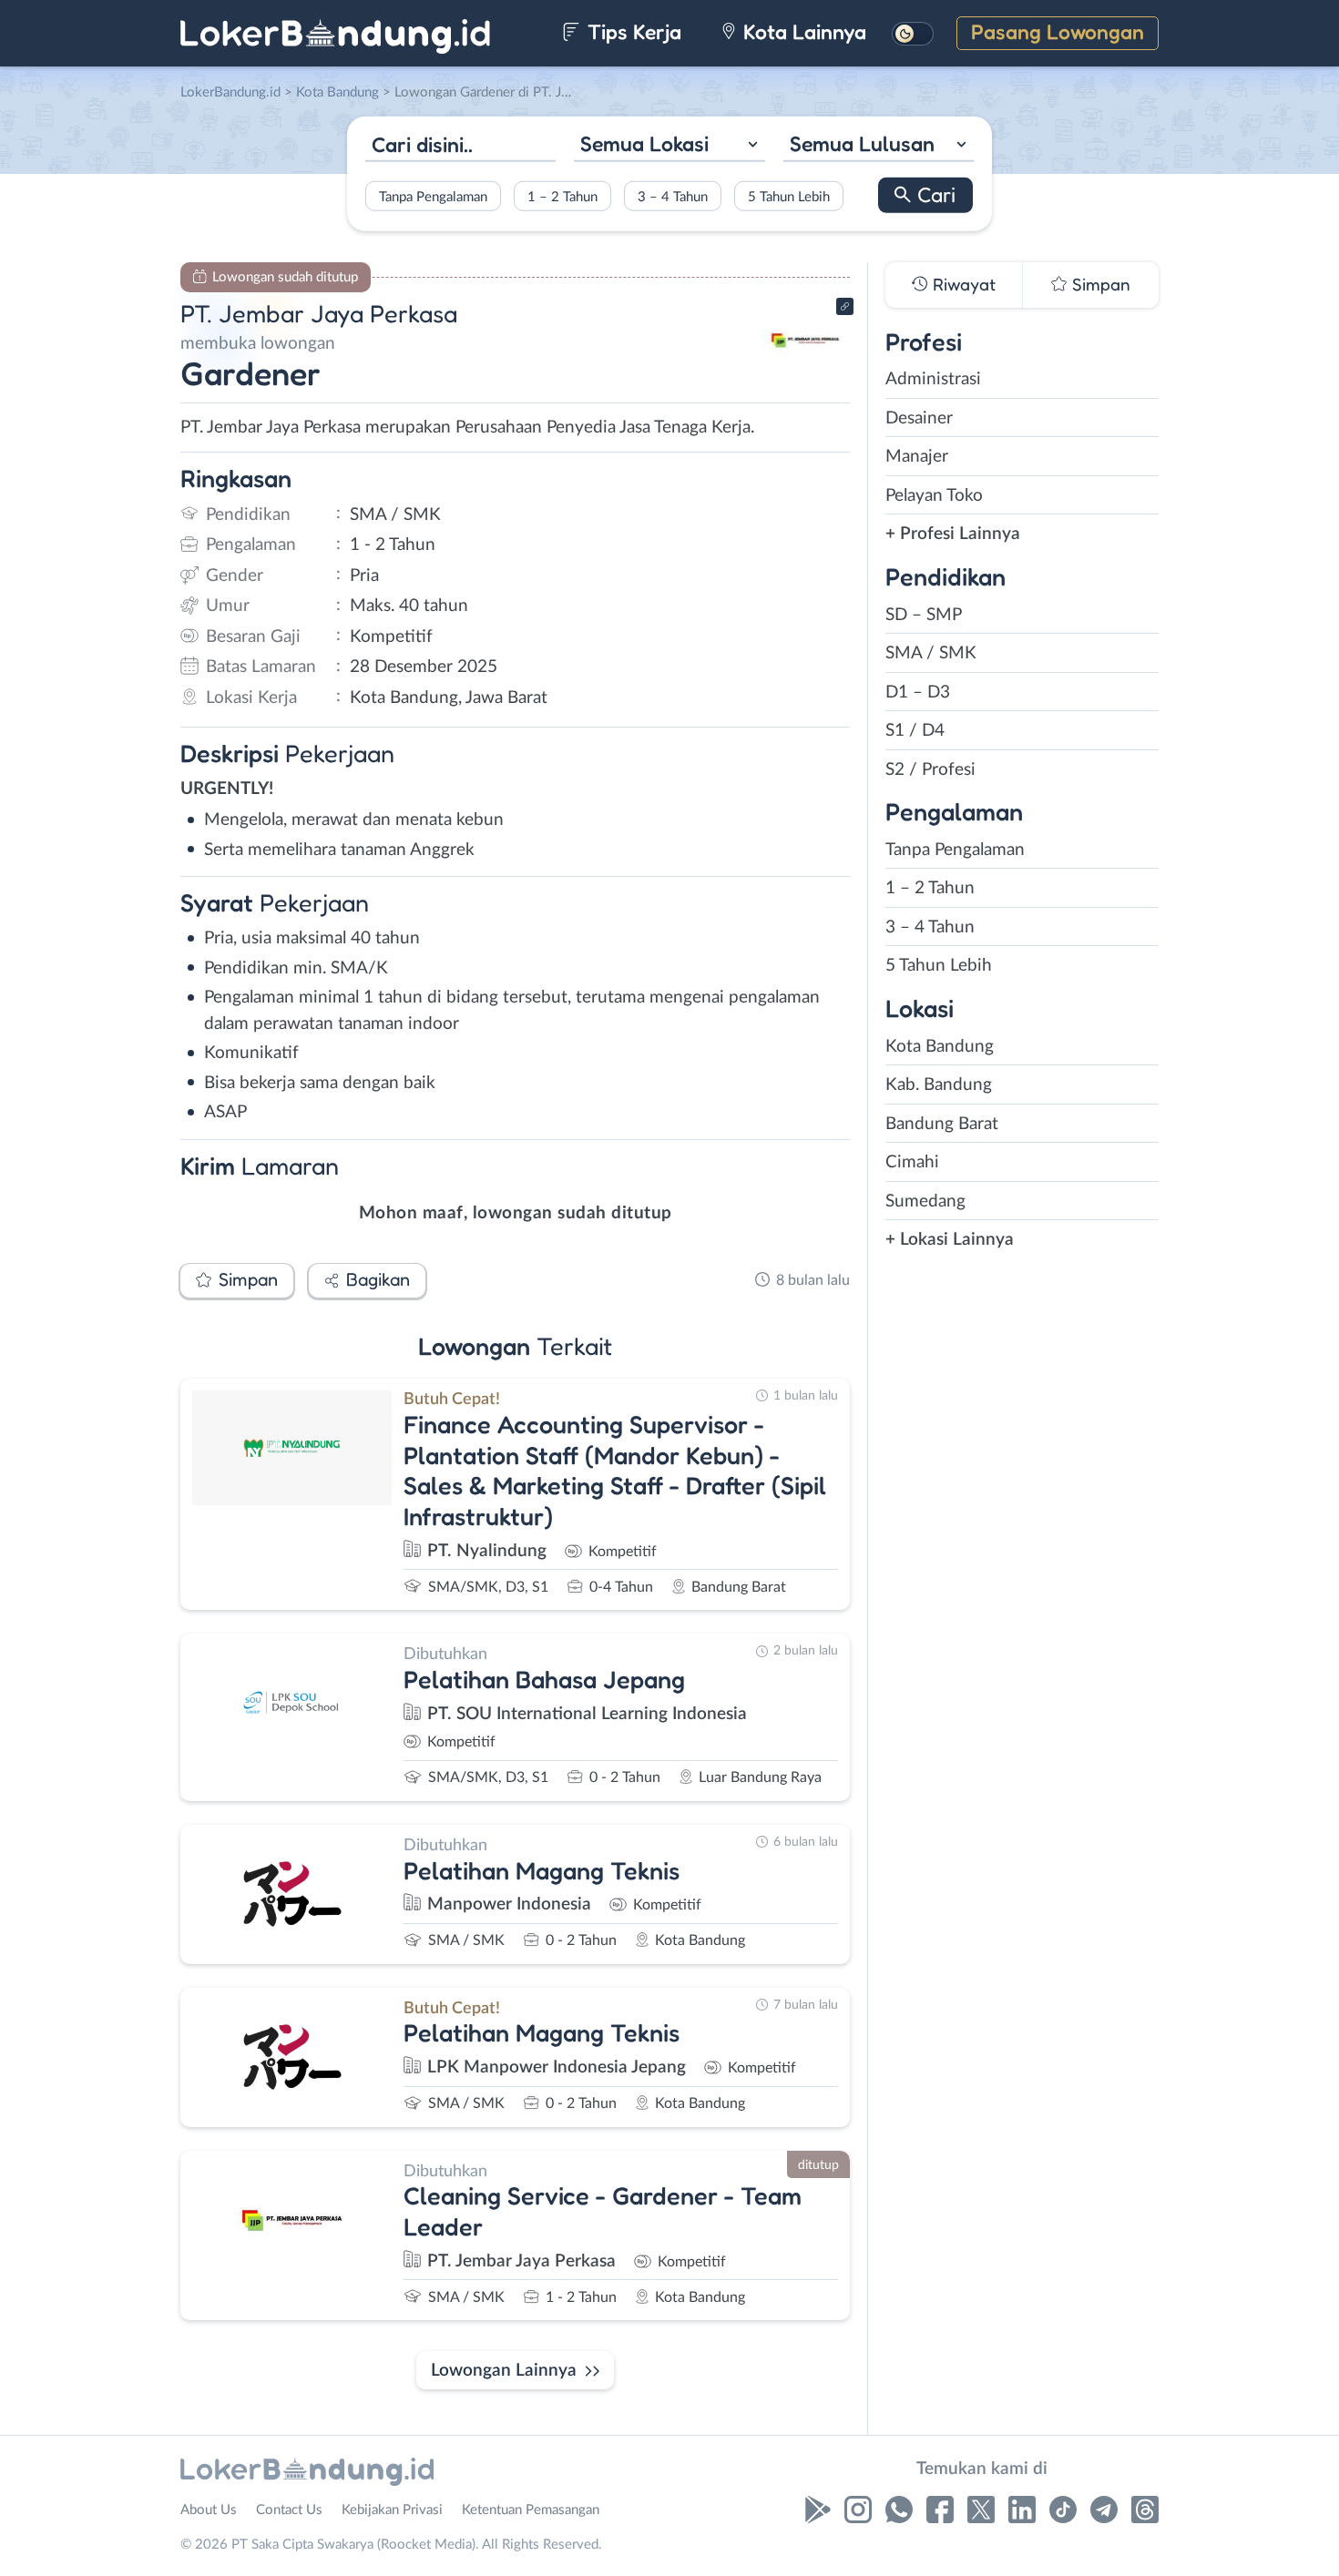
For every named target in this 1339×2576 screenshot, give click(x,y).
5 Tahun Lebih (789, 196)
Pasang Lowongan (1058, 31)
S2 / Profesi (930, 770)
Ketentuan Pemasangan (531, 2510)
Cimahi (912, 1162)
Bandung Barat (942, 1124)
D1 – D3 (918, 692)
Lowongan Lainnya (504, 2371)
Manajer (917, 457)
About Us (209, 2510)
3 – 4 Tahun (673, 196)
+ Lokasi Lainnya (950, 1240)
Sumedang (925, 1201)
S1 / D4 (915, 731)
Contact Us (289, 2510)
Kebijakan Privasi (392, 2510)
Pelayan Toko (934, 496)
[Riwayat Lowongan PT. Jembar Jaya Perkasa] (805, 374)
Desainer (919, 418)
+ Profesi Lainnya (953, 534)
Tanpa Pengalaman (433, 196)
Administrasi (933, 379)
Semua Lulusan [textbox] (862, 143)
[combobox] (669, 146)
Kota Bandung (940, 1047)
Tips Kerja (632, 31)
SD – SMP (924, 615)
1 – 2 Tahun (562, 196)
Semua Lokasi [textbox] (644, 143)
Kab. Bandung (939, 1085)
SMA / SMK (931, 653)
